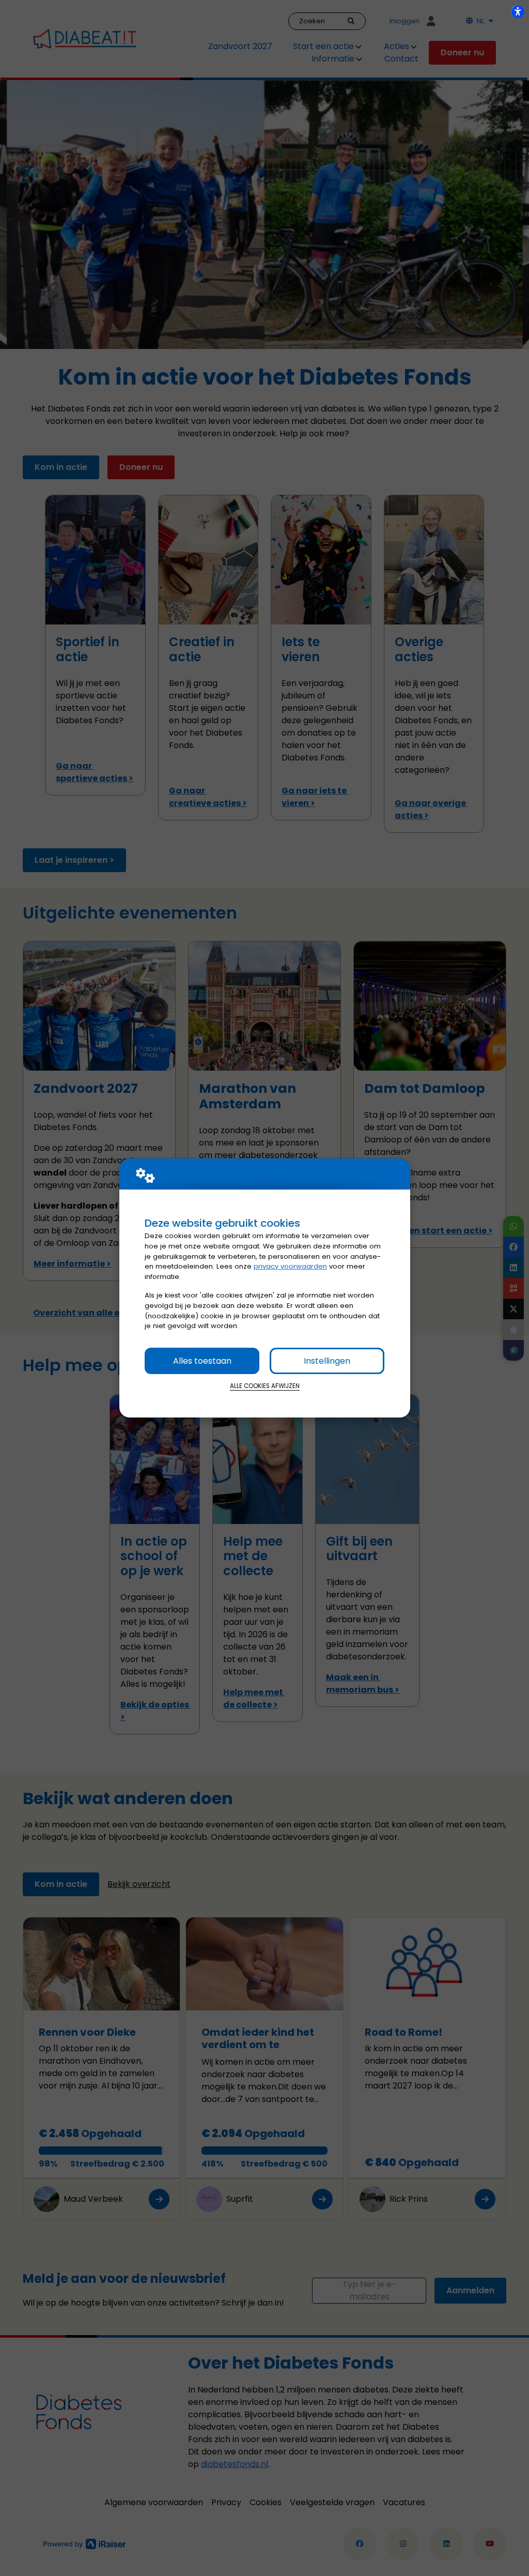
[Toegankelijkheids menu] (518, 11)
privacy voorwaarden (290, 1266)
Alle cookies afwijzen (265, 1386)
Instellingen (327, 1361)
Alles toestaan (202, 1361)
